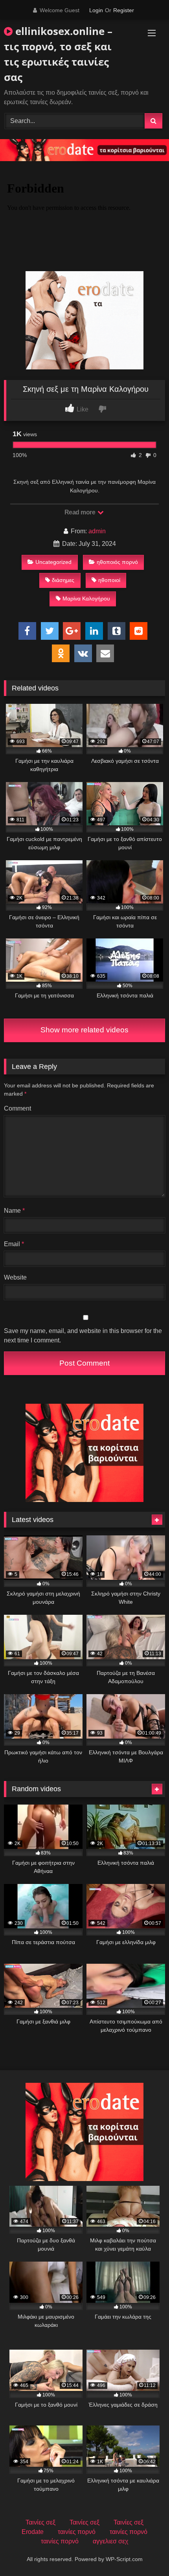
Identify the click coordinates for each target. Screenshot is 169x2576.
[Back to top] (145, 2553)
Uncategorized (53, 562)
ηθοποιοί (109, 580)
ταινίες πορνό (77, 2532)
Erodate (33, 2532)
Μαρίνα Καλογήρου (86, 599)
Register (124, 10)
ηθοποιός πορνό (117, 562)
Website (15, 1277)
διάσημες (63, 580)
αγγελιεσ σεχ (110, 2541)
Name (14, 1211)
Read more (81, 512)
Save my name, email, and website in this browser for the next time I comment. (83, 1336)
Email (14, 1244)
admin (97, 531)
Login (96, 10)
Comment (17, 1108)
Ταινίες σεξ (40, 2522)
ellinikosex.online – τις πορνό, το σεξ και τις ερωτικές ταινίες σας (58, 54)
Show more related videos (84, 1030)
